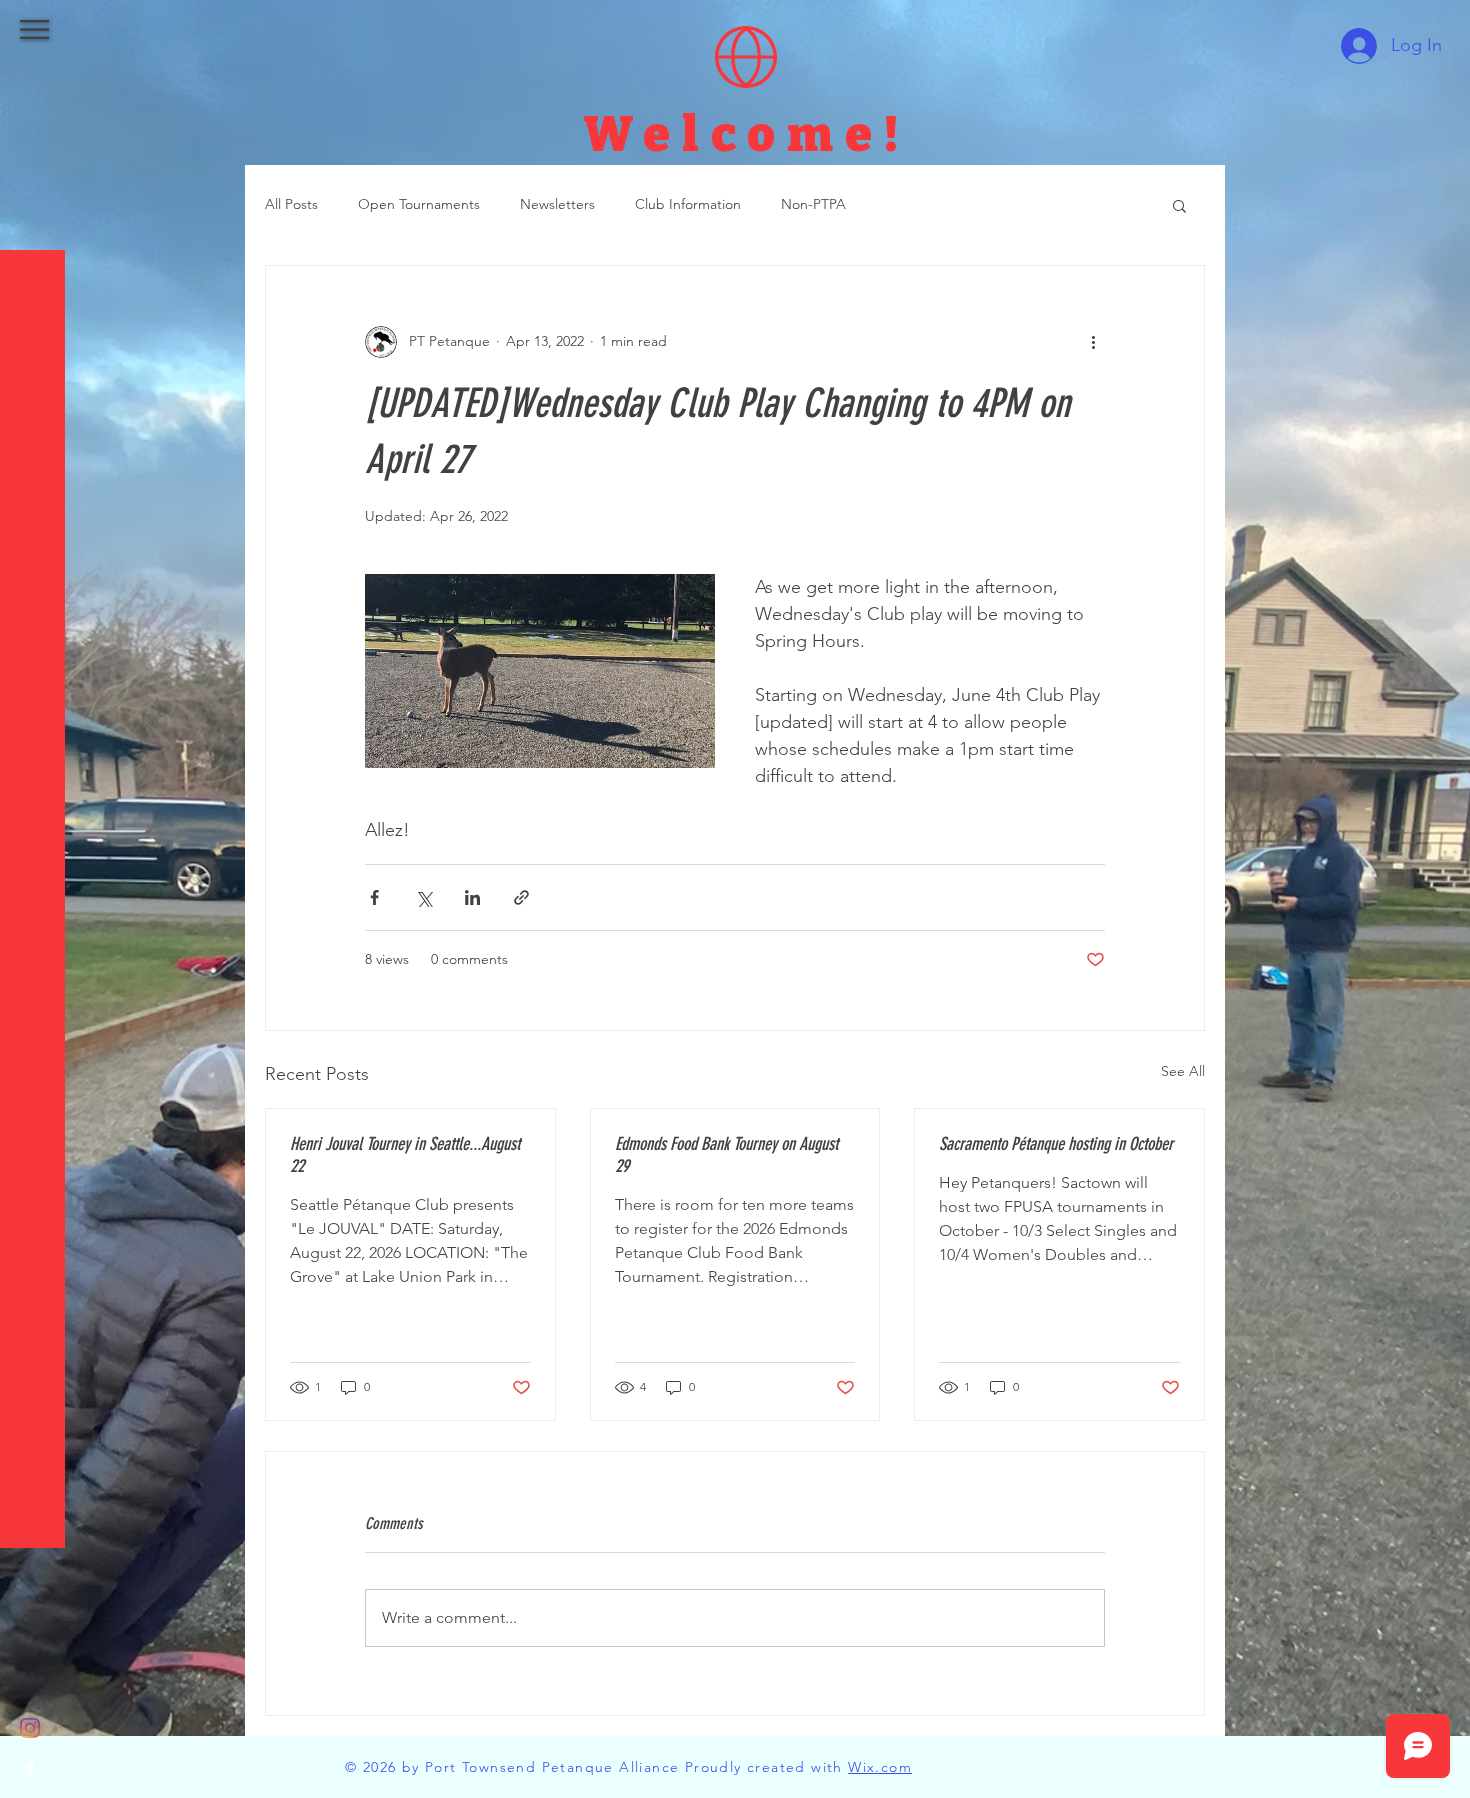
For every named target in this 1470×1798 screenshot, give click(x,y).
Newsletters (557, 204)
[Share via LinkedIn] (472, 897)
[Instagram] (30, 1728)
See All (1183, 1071)
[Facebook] (30, 1768)
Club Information (688, 204)
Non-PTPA (813, 204)
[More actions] (1093, 342)
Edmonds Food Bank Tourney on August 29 (726, 1155)
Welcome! (746, 135)
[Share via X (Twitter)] (423, 897)
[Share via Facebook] (374, 897)
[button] (34, 29)
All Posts (291, 204)
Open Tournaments (419, 204)
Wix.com (880, 1767)
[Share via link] (521, 897)
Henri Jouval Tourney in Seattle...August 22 (405, 1155)
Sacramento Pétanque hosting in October (1056, 1144)
